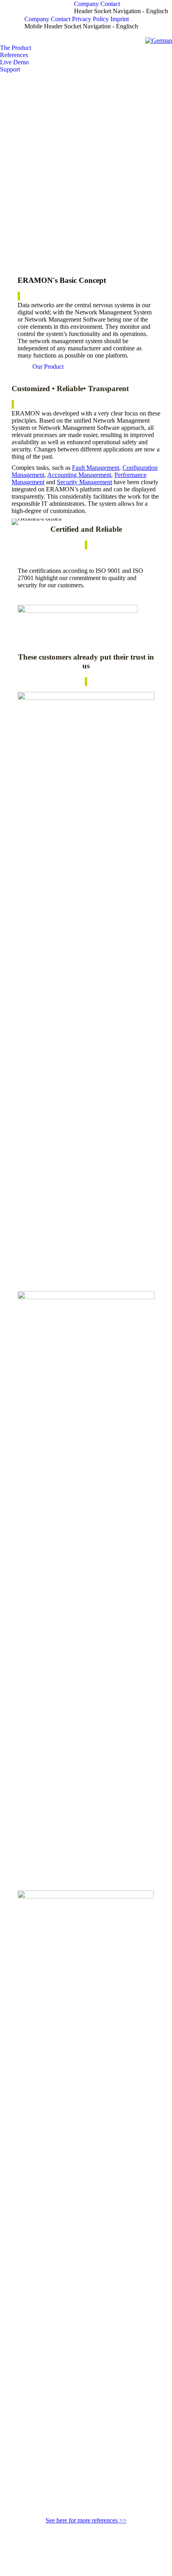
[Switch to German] (159, 41)
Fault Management (96, 468)
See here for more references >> (86, 2520)
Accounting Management (79, 475)
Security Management (84, 482)
